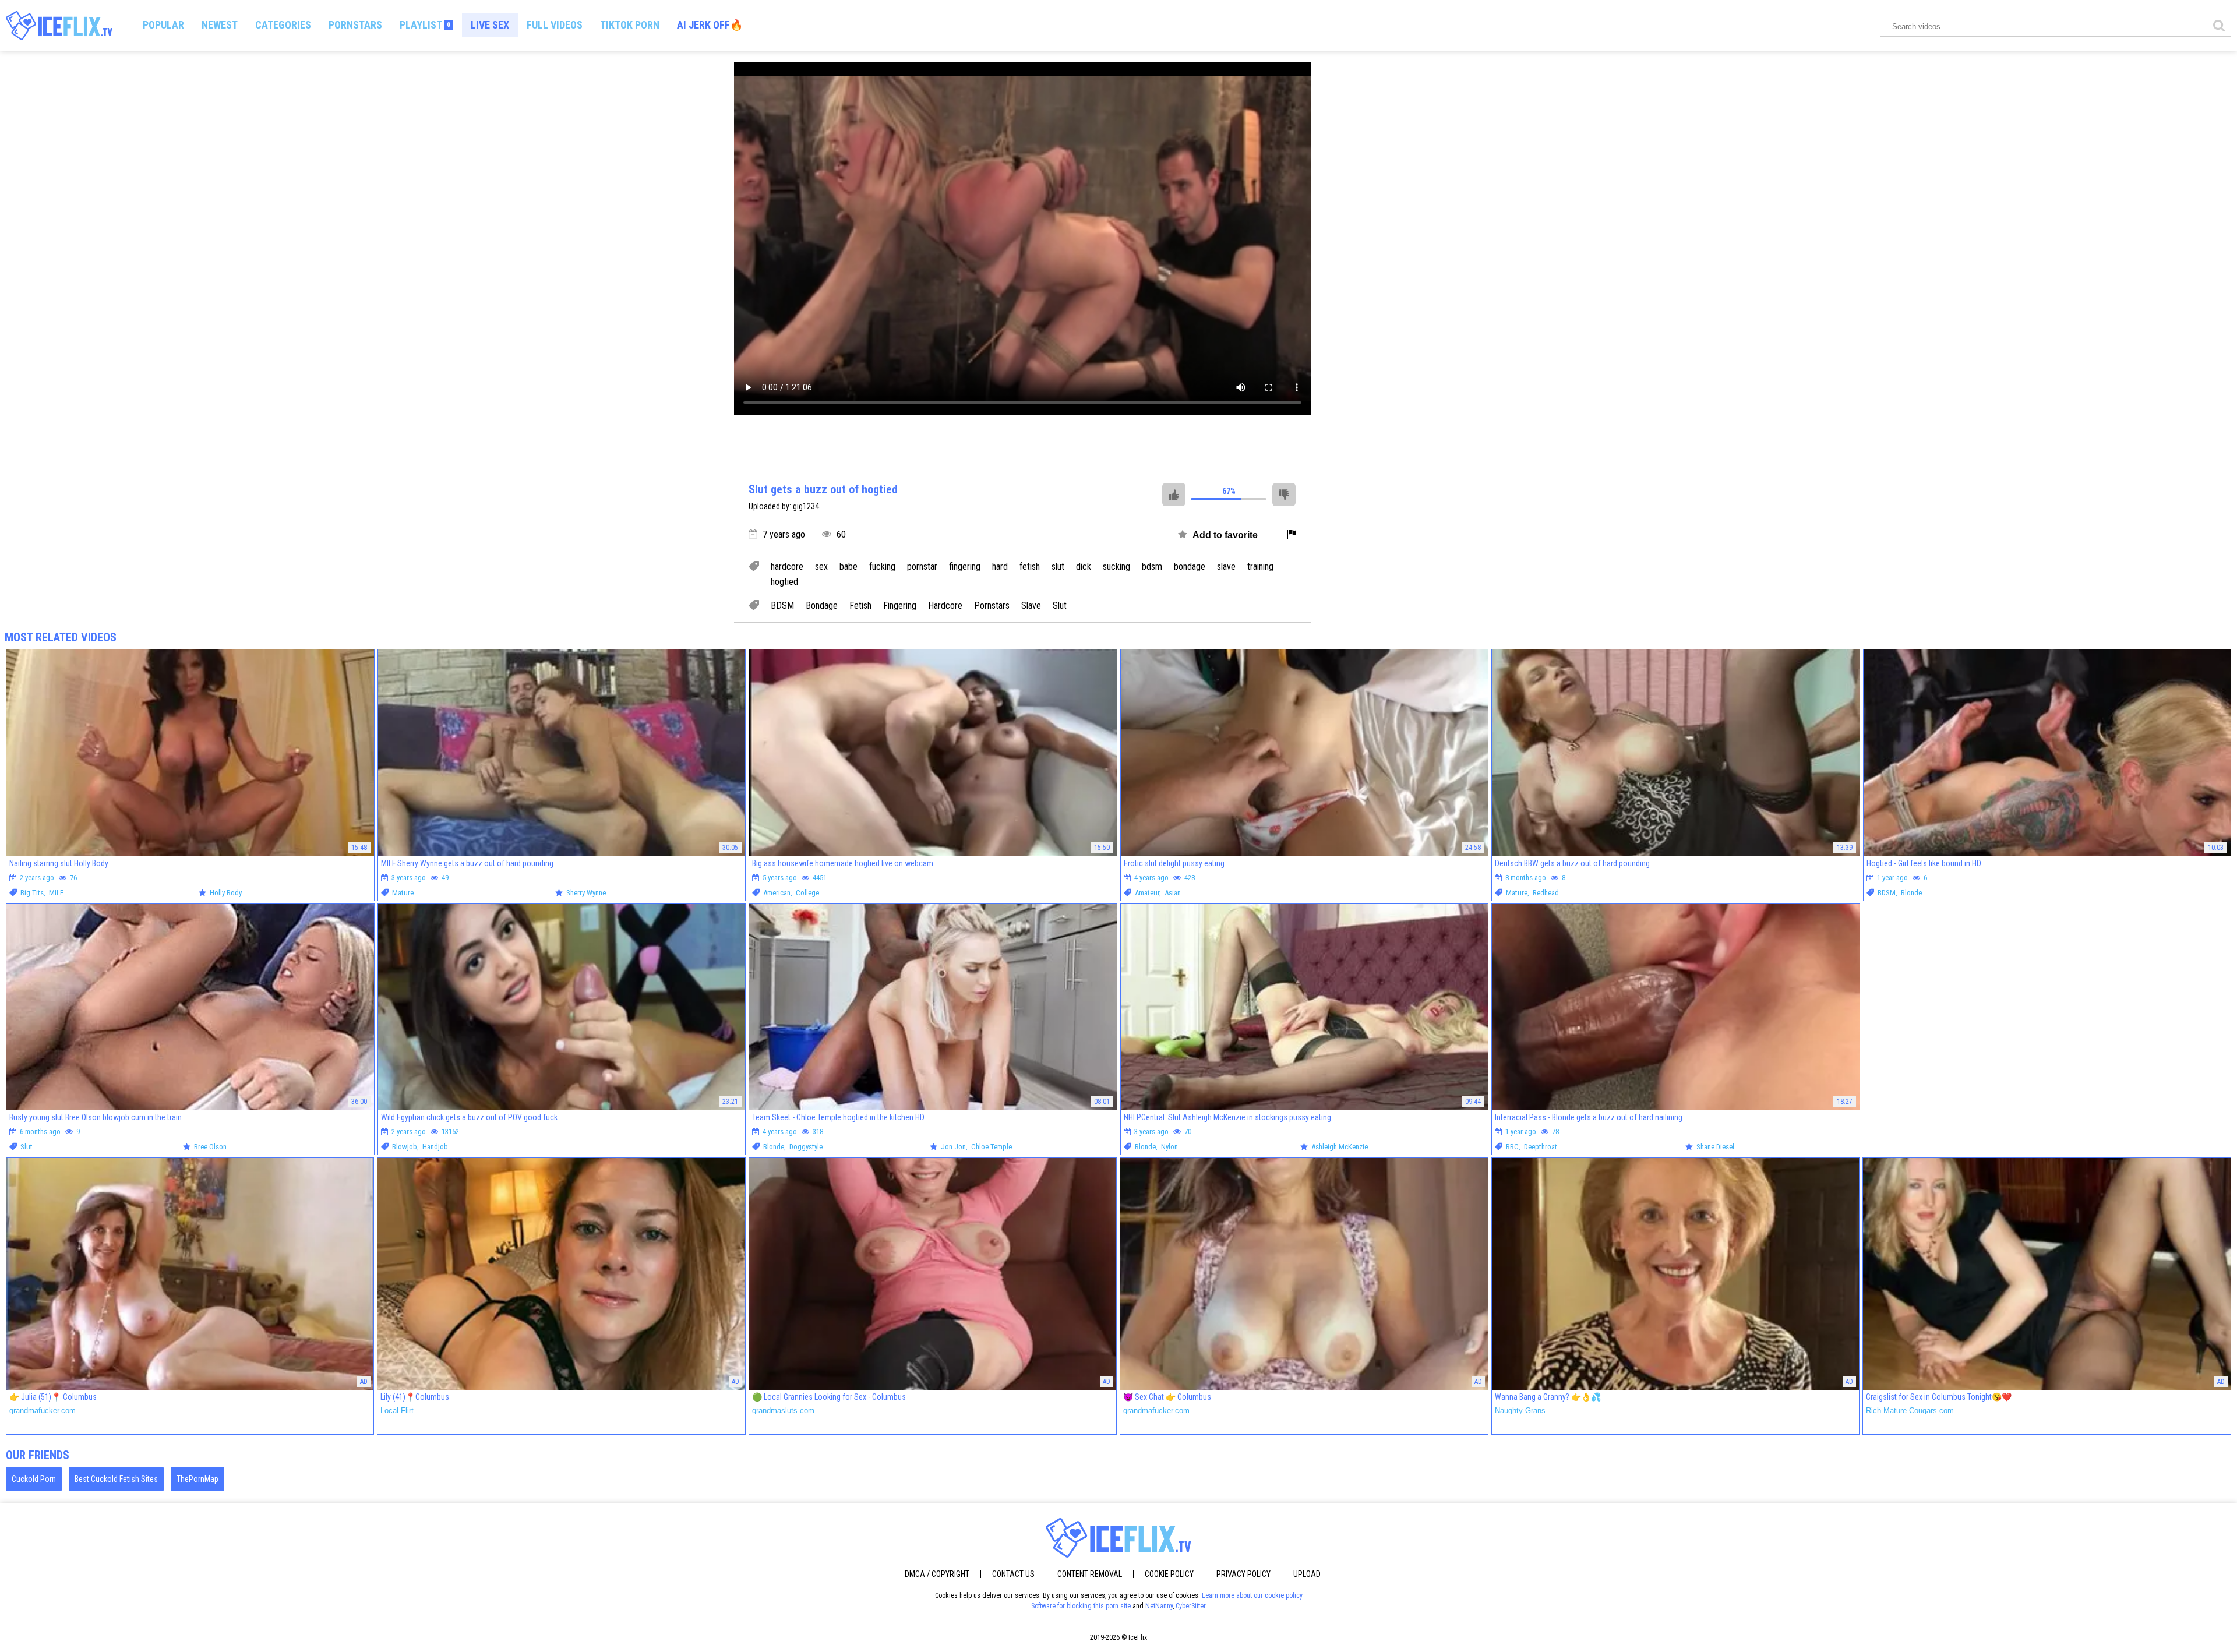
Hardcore (945, 606)
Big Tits (32, 893)
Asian (1173, 893)
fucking (882, 567)
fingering (965, 567)
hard (1000, 567)
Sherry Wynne (586, 893)
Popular (163, 25)
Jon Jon (953, 1147)
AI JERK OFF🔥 (710, 25)
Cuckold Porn (34, 1479)
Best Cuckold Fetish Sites (116, 1479)
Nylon (1169, 1147)
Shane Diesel (1715, 1147)
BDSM (782, 606)
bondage (1190, 567)
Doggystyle (806, 1147)
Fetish (860, 606)
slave (1226, 567)
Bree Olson (210, 1147)
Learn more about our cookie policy (1252, 1595)
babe (848, 567)
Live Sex (490, 25)
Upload (1307, 1574)
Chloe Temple (992, 1147)
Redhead (1546, 893)
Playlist (425, 25)
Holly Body (226, 893)
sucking (1116, 567)
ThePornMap (197, 1479)
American (777, 893)
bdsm (1152, 567)
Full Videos (555, 25)
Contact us (1013, 1574)
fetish (1030, 567)
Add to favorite (1224, 535)
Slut (1060, 606)
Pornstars (355, 25)
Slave (1031, 606)
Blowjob (405, 1147)
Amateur (1147, 893)
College (807, 893)
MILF (56, 893)
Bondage (822, 606)
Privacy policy (1243, 1574)
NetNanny (1159, 1606)
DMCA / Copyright (937, 1574)
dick (1084, 567)
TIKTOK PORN (630, 25)
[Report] (1292, 535)
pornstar (922, 567)
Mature (403, 893)
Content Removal (1090, 1574)
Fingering (900, 606)
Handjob (435, 1147)
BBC (1512, 1147)
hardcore (787, 567)
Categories (283, 25)
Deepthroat (1541, 1147)
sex (821, 567)
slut (1058, 567)
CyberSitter (1191, 1606)
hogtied (784, 582)
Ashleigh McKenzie (1340, 1147)
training (1260, 567)
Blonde (1911, 893)
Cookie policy (1169, 1574)
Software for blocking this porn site (1081, 1606)
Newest (220, 25)
